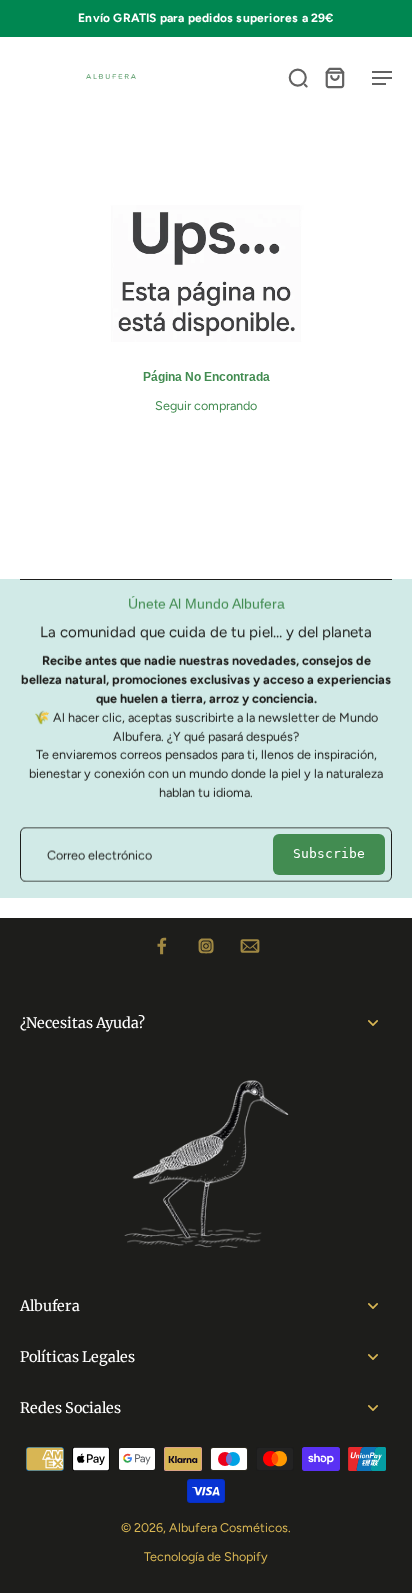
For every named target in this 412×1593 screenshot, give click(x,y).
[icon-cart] (334, 77)
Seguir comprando (206, 405)
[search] (298, 77)
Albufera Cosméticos (228, 1527)
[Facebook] (162, 946)
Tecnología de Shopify (206, 1556)
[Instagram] (206, 946)
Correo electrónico (99, 854)
